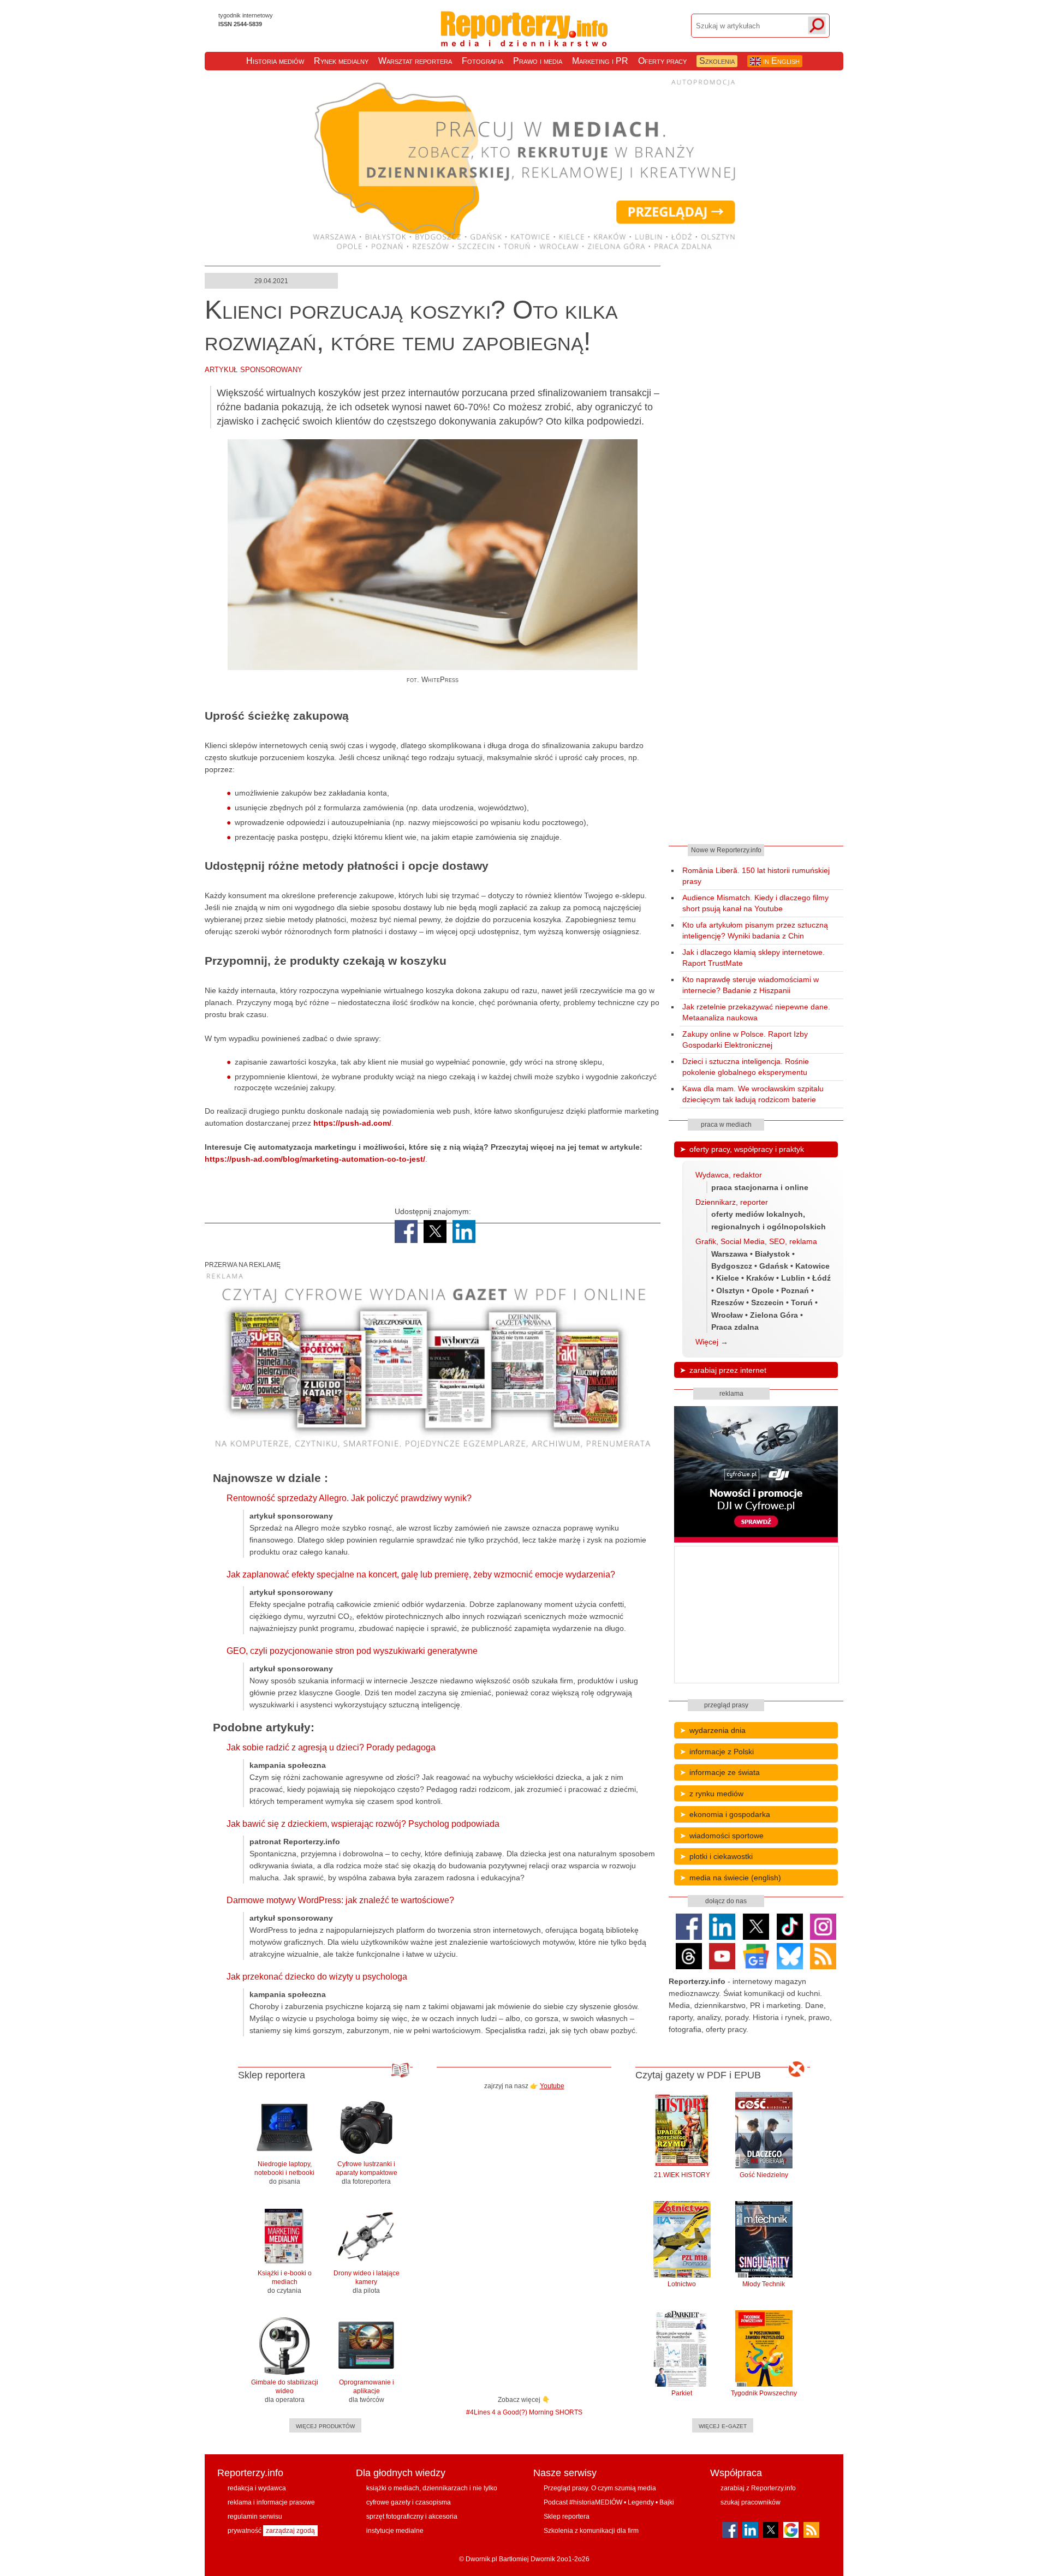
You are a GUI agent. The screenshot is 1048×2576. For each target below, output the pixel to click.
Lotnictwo (682, 2284)
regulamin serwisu (255, 2517)
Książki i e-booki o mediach (285, 2282)
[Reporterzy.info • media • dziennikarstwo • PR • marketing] (524, 38)
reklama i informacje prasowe (271, 2502)
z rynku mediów (716, 1794)
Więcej (707, 1342)
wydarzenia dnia (717, 1730)
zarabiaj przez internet (728, 1370)
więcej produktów (325, 2425)
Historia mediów (275, 61)
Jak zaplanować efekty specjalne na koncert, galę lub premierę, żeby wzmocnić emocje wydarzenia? (421, 1574)
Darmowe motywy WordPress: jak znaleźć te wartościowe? (340, 1900)
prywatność (245, 2531)
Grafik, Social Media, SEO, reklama (756, 1241)
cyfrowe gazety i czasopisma (409, 2502)
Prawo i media (538, 61)
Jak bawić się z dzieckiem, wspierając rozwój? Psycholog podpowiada (363, 1824)
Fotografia (483, 61)
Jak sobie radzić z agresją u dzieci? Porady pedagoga (331, 1747)
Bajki (667, 2502)
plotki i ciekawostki (721, 1856)
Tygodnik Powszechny (764, 2393)
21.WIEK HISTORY (682, 2175)
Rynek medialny (341, 61)
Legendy (641, 2502)
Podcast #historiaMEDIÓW (583, 2502)
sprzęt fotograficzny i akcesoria (412, 2517)
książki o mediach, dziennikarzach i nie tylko (432, 2488)
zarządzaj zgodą (290, 2531)
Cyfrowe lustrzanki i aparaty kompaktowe (367, 2173)
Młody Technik (764, 2284)
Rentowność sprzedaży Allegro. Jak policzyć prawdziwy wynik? (349, 1498)
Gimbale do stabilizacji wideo (285, 2391)
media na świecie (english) (735, 1878)
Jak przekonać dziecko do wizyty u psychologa (317, 1977)
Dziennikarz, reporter (732, 1202)
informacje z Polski (722, 1752)
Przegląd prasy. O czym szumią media (600, 2488)
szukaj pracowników (751, 2502)
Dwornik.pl (481, 2559)
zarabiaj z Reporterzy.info (758, 2488)
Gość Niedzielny (764, 2175)
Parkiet (682, 2393)
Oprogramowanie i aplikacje (367, 2391)
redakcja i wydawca (257, 2488)
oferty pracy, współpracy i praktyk (747, 1149)
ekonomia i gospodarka (730, 1814)
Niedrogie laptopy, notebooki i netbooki (284, 2173)
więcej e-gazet (723, 2425)
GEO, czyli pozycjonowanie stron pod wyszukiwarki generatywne (352, 1651)
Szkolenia (717, 61)
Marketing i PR (600, 61)
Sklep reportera (567, 2517)
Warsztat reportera (415, 61)
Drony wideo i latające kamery (367, 2282)
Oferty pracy (662, 61)
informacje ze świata (725, 1772)
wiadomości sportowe (727, 1836)
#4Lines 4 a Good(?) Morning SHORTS (524, 2412)
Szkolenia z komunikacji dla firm (591, 2531)
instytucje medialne (395, 2531)
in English (780, 61)
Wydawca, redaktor (729, 1175)
